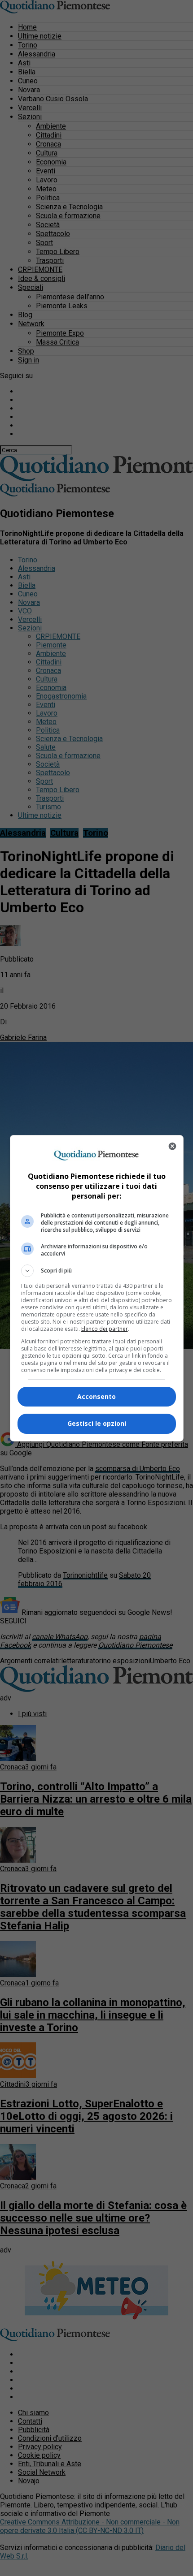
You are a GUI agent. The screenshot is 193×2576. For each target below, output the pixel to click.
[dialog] (97, 1288)
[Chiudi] (172, 1146)
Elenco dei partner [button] (105, 1329)
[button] (97, 1271)
